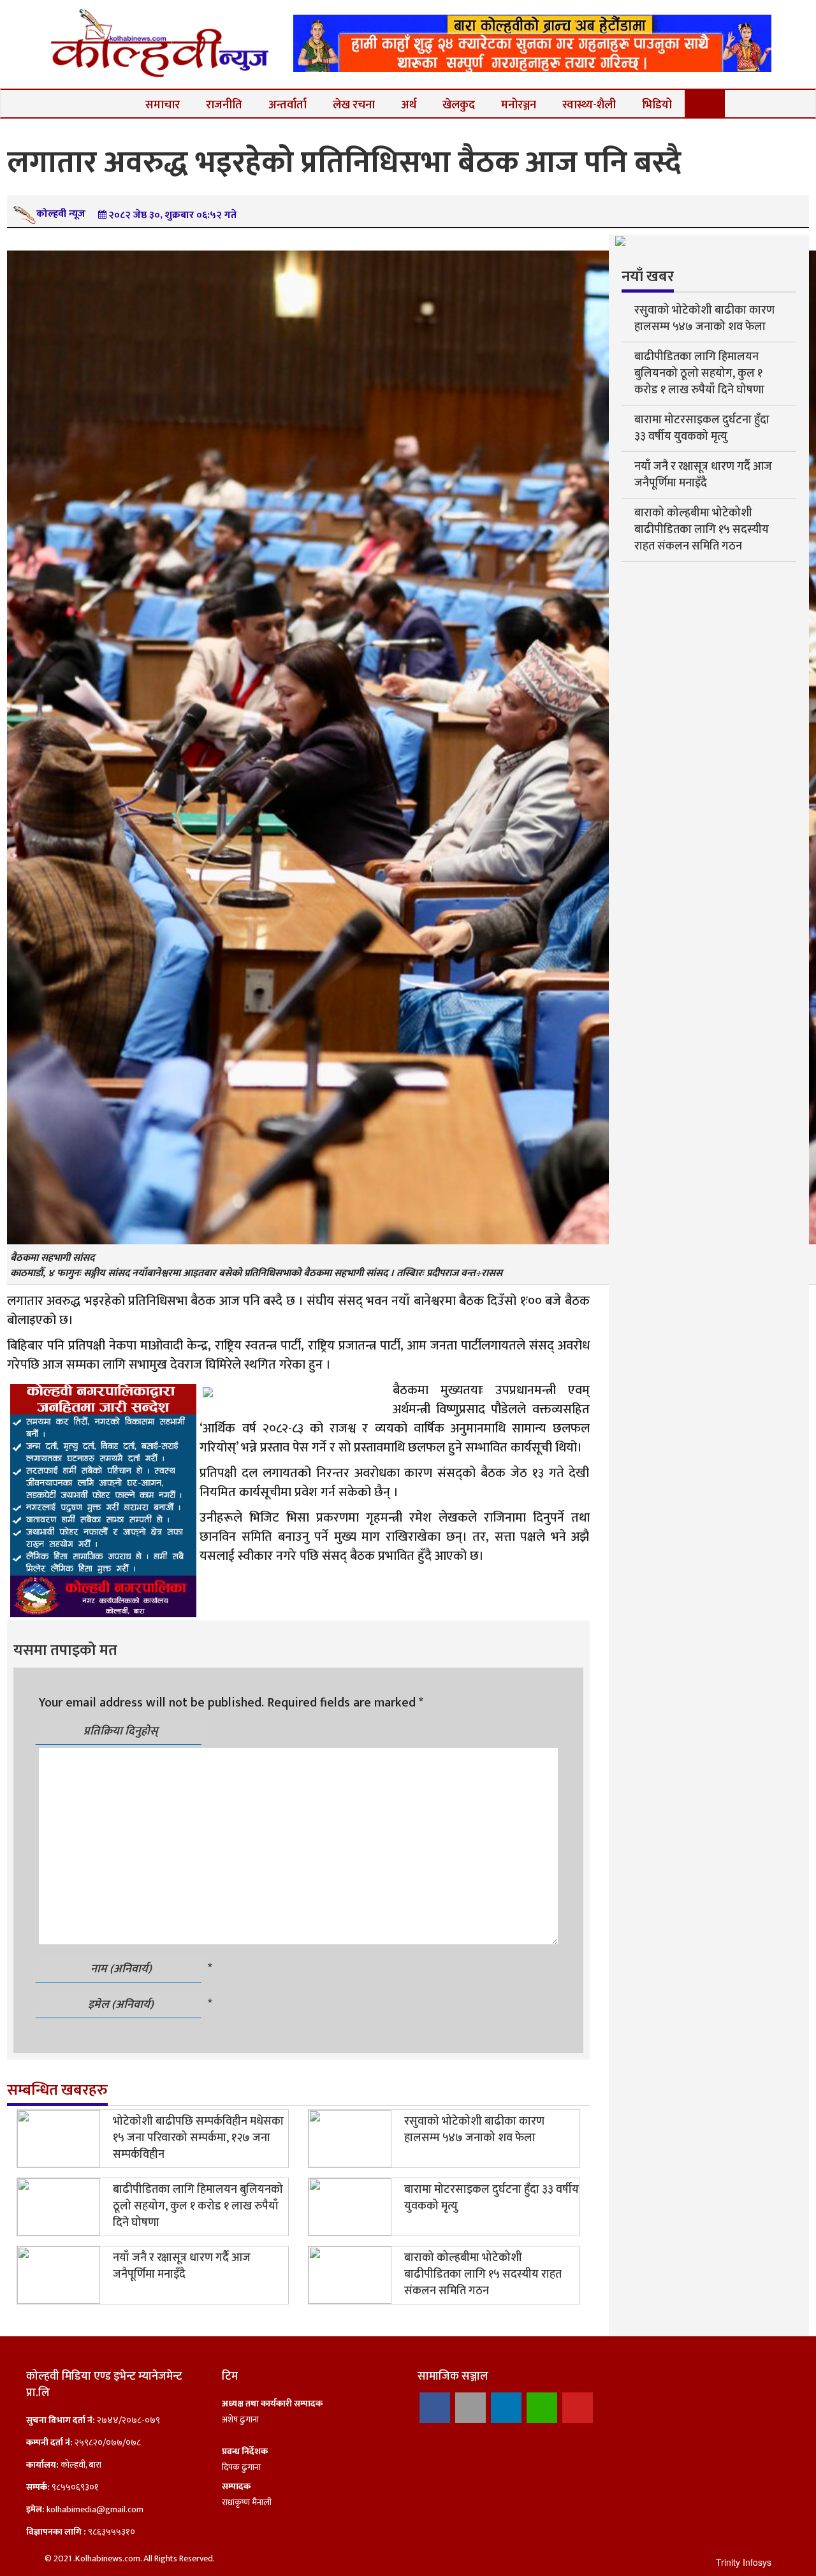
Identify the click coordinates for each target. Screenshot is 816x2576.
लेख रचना (354, 105)
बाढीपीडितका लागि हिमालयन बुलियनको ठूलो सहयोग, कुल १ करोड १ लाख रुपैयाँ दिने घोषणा (198, 2206)
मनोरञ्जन (519, 105)
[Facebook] (435, 2408)
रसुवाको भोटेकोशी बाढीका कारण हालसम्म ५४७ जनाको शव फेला (474, 2130)
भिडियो (657, 105)
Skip (759, 22)
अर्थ (409, 105)
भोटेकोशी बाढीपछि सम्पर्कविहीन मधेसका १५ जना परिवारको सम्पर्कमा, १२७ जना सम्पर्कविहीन (198, 2138)
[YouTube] (578, 2408)
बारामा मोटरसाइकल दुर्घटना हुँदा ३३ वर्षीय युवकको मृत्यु (492, 2198)
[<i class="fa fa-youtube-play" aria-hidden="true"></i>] (705, 104)
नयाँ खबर (648, 277)
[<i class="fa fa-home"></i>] (112, 104)
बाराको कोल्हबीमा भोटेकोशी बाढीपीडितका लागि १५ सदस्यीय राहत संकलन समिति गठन (483, 2274)
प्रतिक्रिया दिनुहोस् (122, 1731)
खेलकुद (459, 105)
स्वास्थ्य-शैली (589, 105)
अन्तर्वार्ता (288, 105)
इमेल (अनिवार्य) (122, 2005)
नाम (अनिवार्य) (122, 1969)
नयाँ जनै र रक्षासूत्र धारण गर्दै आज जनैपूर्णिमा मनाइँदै (182, 2266)
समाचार (163, 105)
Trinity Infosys (744, 2562)
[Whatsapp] (542, 2408)
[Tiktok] (470, 2408)
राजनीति (224, 105)
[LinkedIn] (506, 2408)
